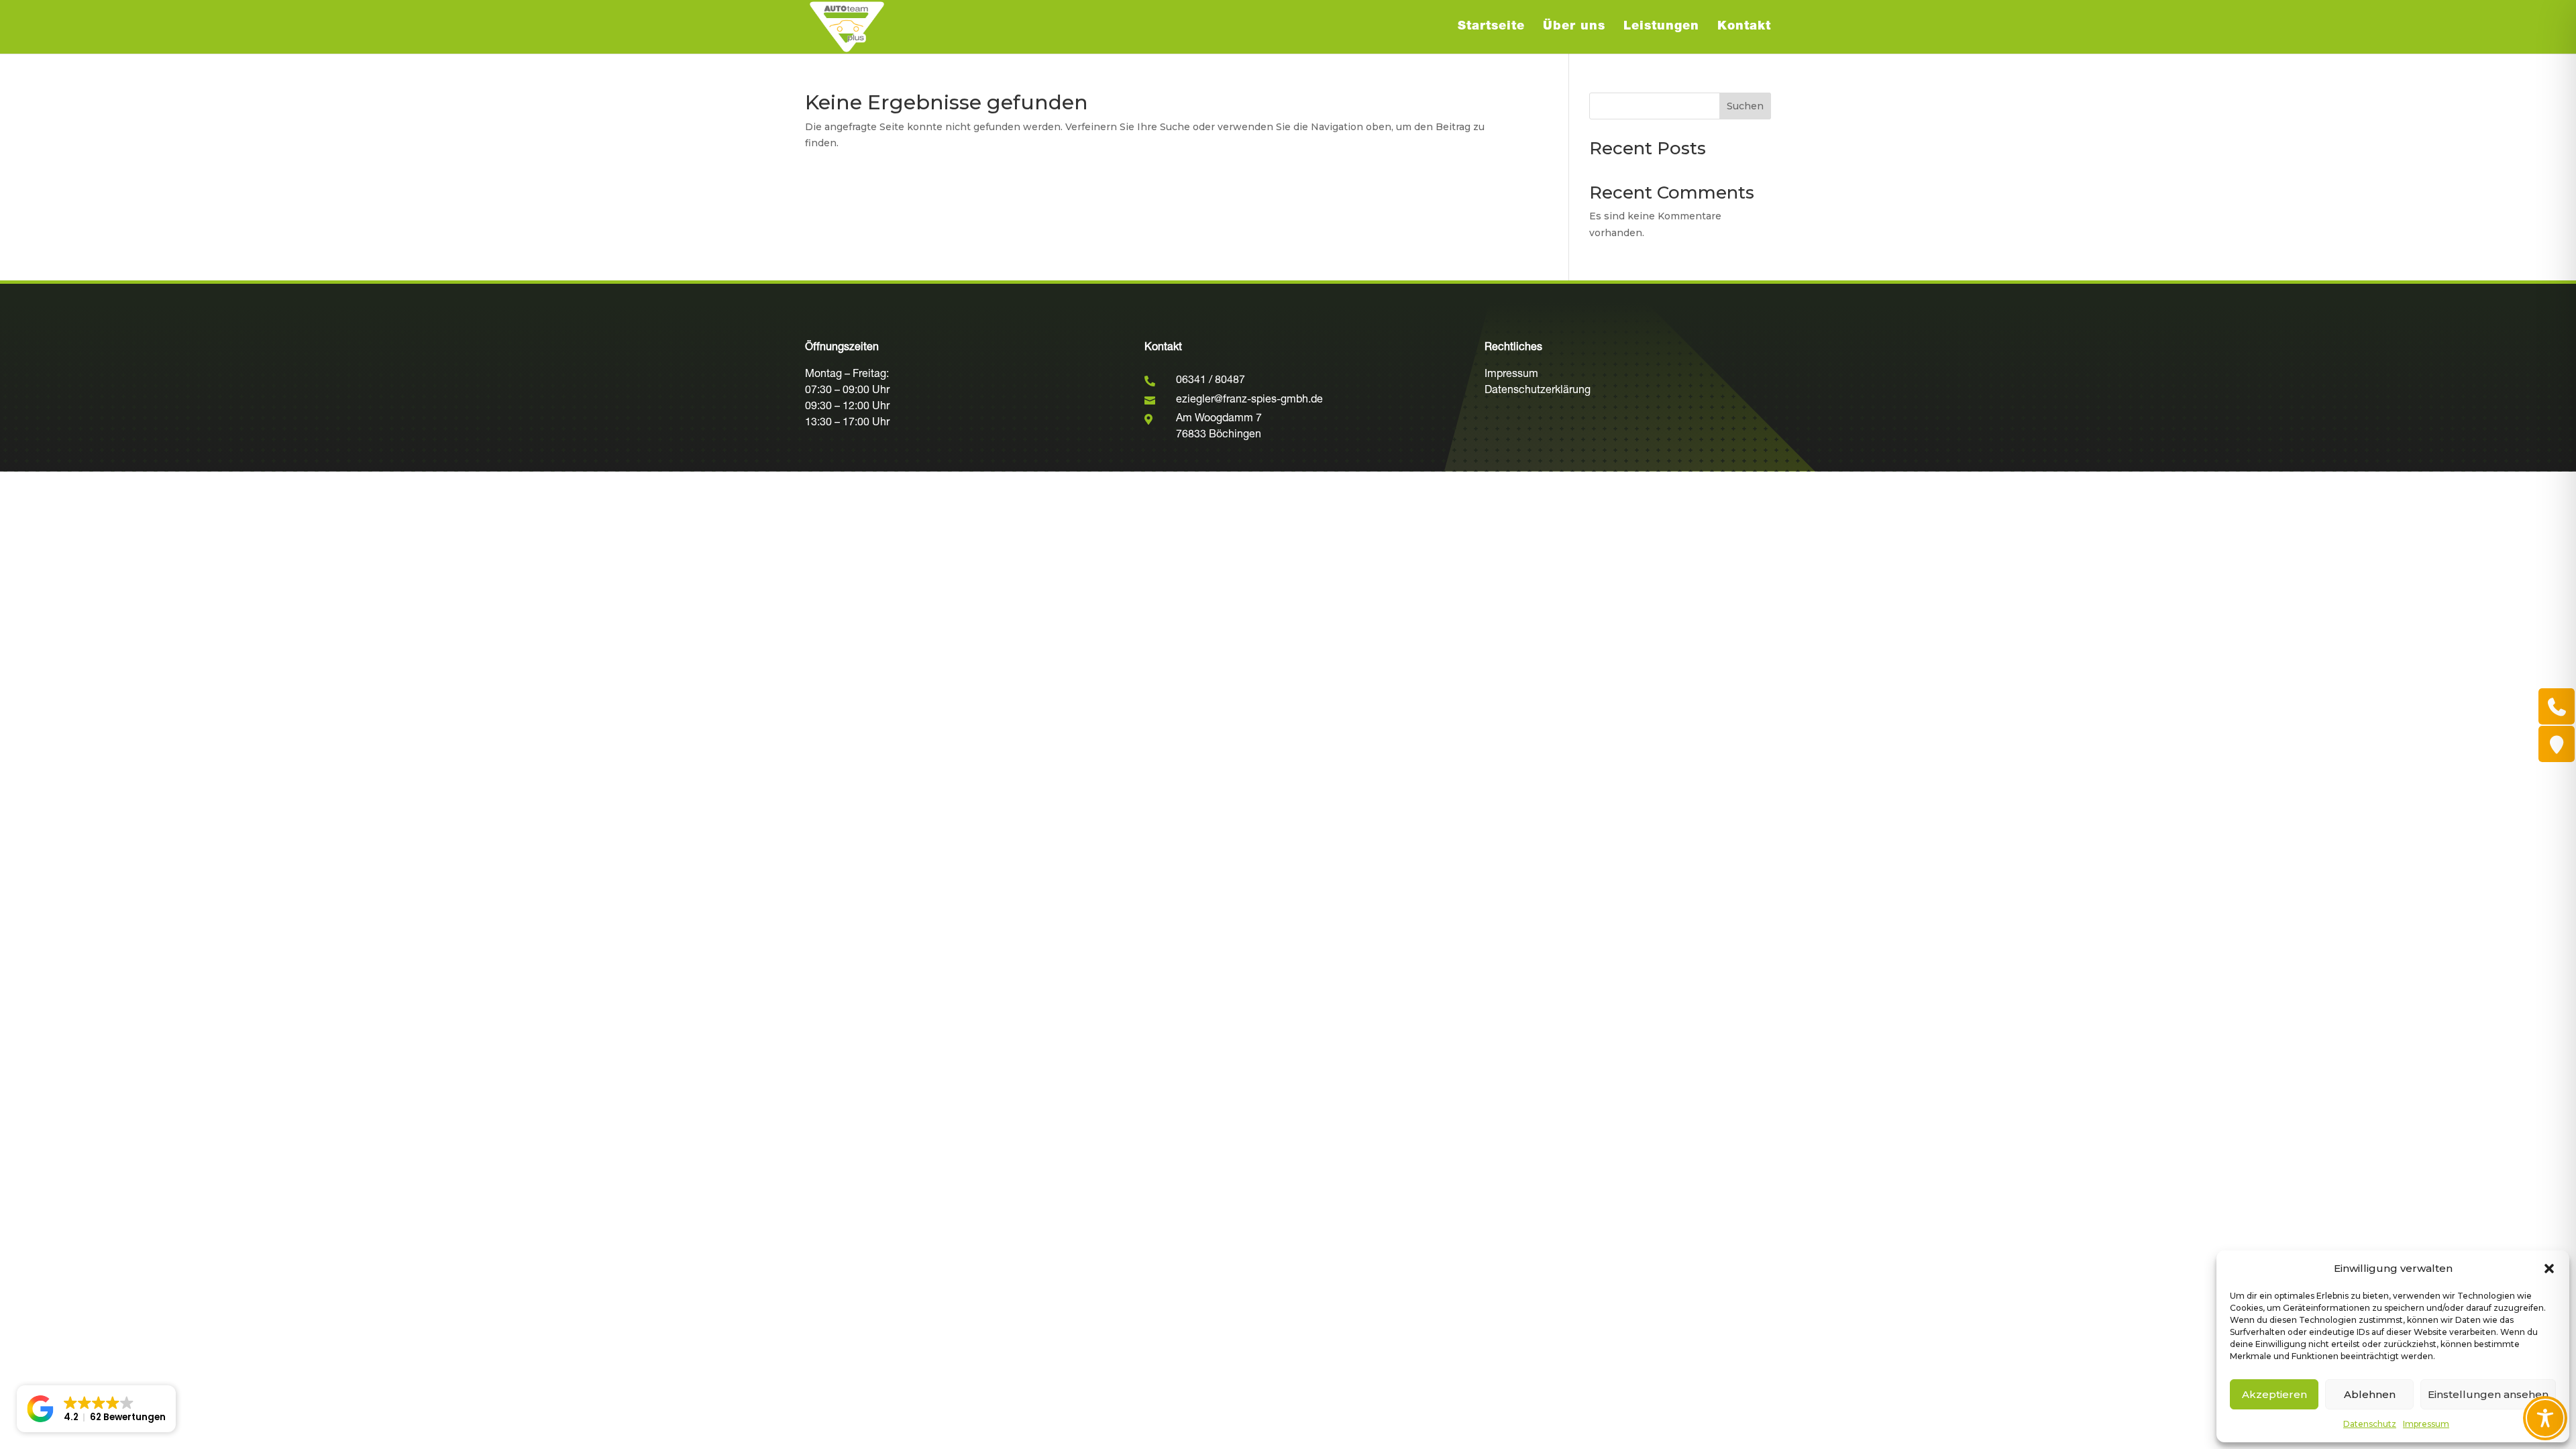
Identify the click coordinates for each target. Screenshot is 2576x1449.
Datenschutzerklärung (1538, 391)
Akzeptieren (2274, 1394)
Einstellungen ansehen (2488, 1394)
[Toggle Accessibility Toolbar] (2545, 1418)
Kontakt (1744, 28)
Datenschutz (2370, 1424)
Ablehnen (2370, 1394)
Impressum (2426, 1424)
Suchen (1745, 106)
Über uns (1574, 28)
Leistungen (1661, 28)
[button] (2549, 1269)
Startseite (1491, 28)
